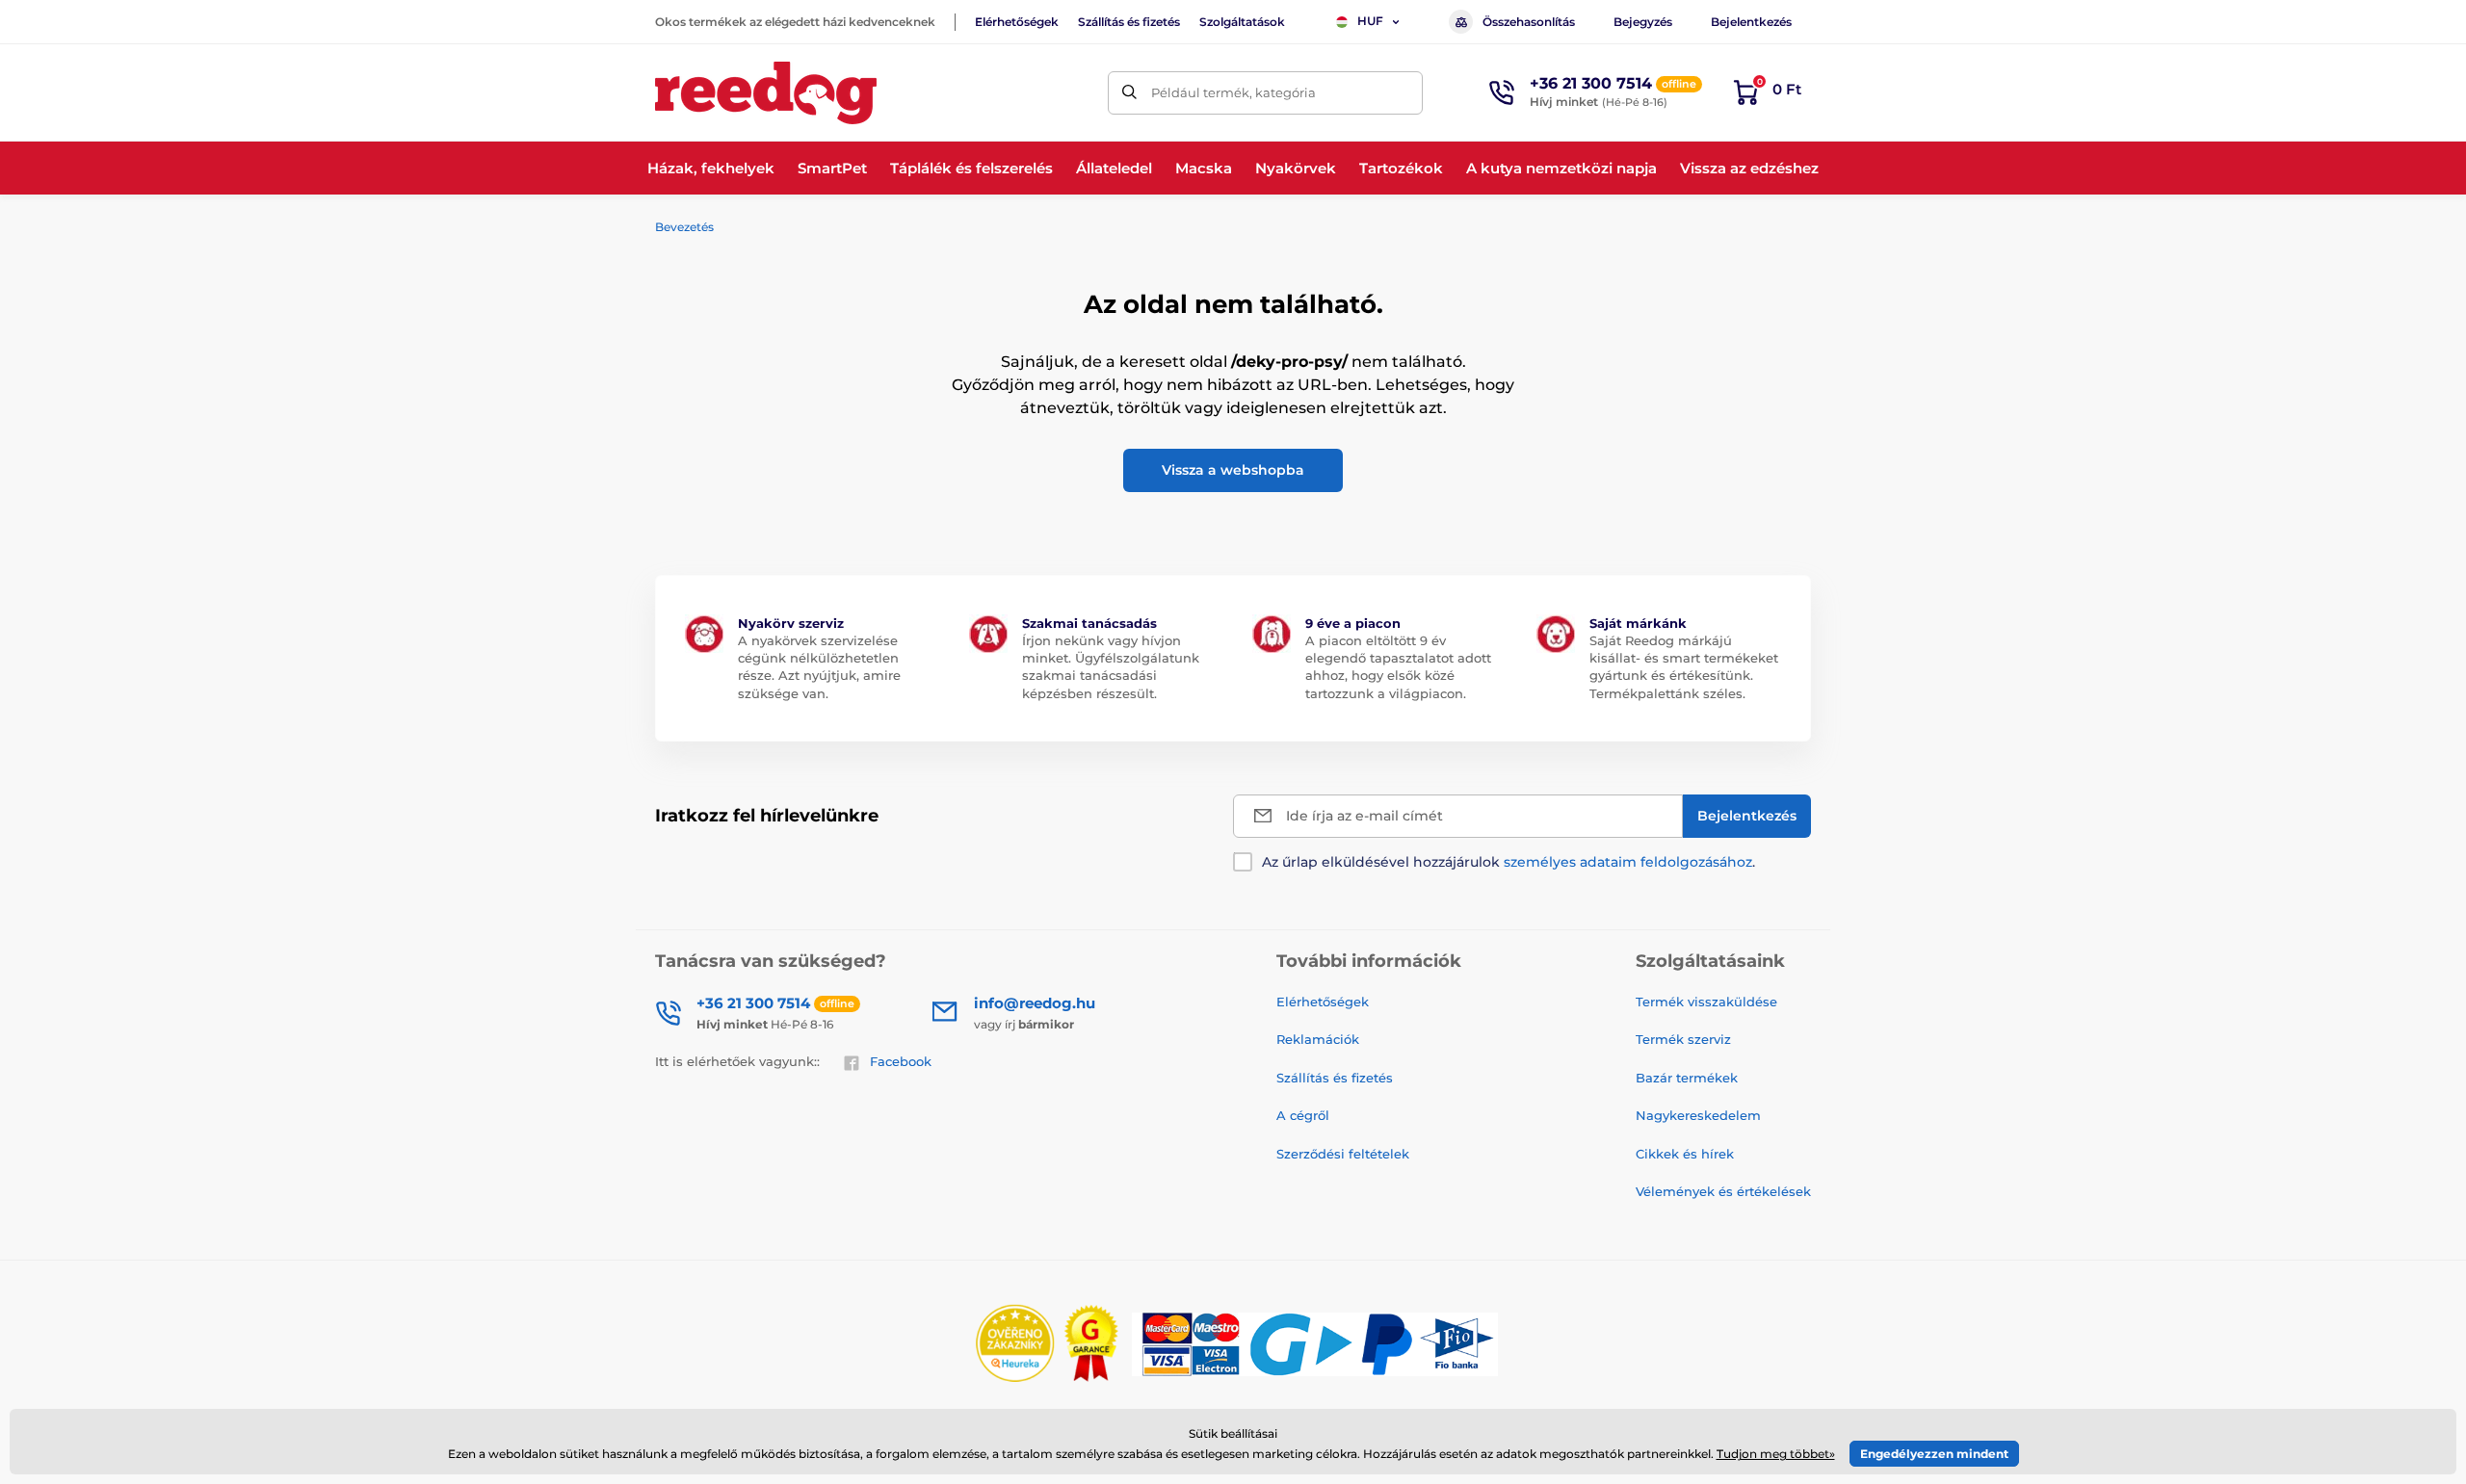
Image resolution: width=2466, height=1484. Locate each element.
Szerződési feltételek (1343, 1154)
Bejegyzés (1643, 22)
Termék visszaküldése (1706, 1002)
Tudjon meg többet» (1776, 1454)
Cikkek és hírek (1685, 1154)
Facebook (901, 1061)
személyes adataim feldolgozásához (1628, 862)
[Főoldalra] (766, 93)
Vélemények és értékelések (1723, 1191)
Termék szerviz (1683, 1039)
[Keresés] (1129, 93)
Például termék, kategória (1233, 92)
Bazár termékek (1687, 1078)
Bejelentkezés (1751, 22)
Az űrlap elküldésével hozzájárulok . (1508, 862)
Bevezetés (684, 227)
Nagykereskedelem (1698, 1115)
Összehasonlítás (1529, 22)
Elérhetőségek (1017, 22)
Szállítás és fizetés (1129, 22)
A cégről (1303, 1115)
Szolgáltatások (1242, 22)
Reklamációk (1318, 1039)
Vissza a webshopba (1233, 470)
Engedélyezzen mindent (1934, 1454)
